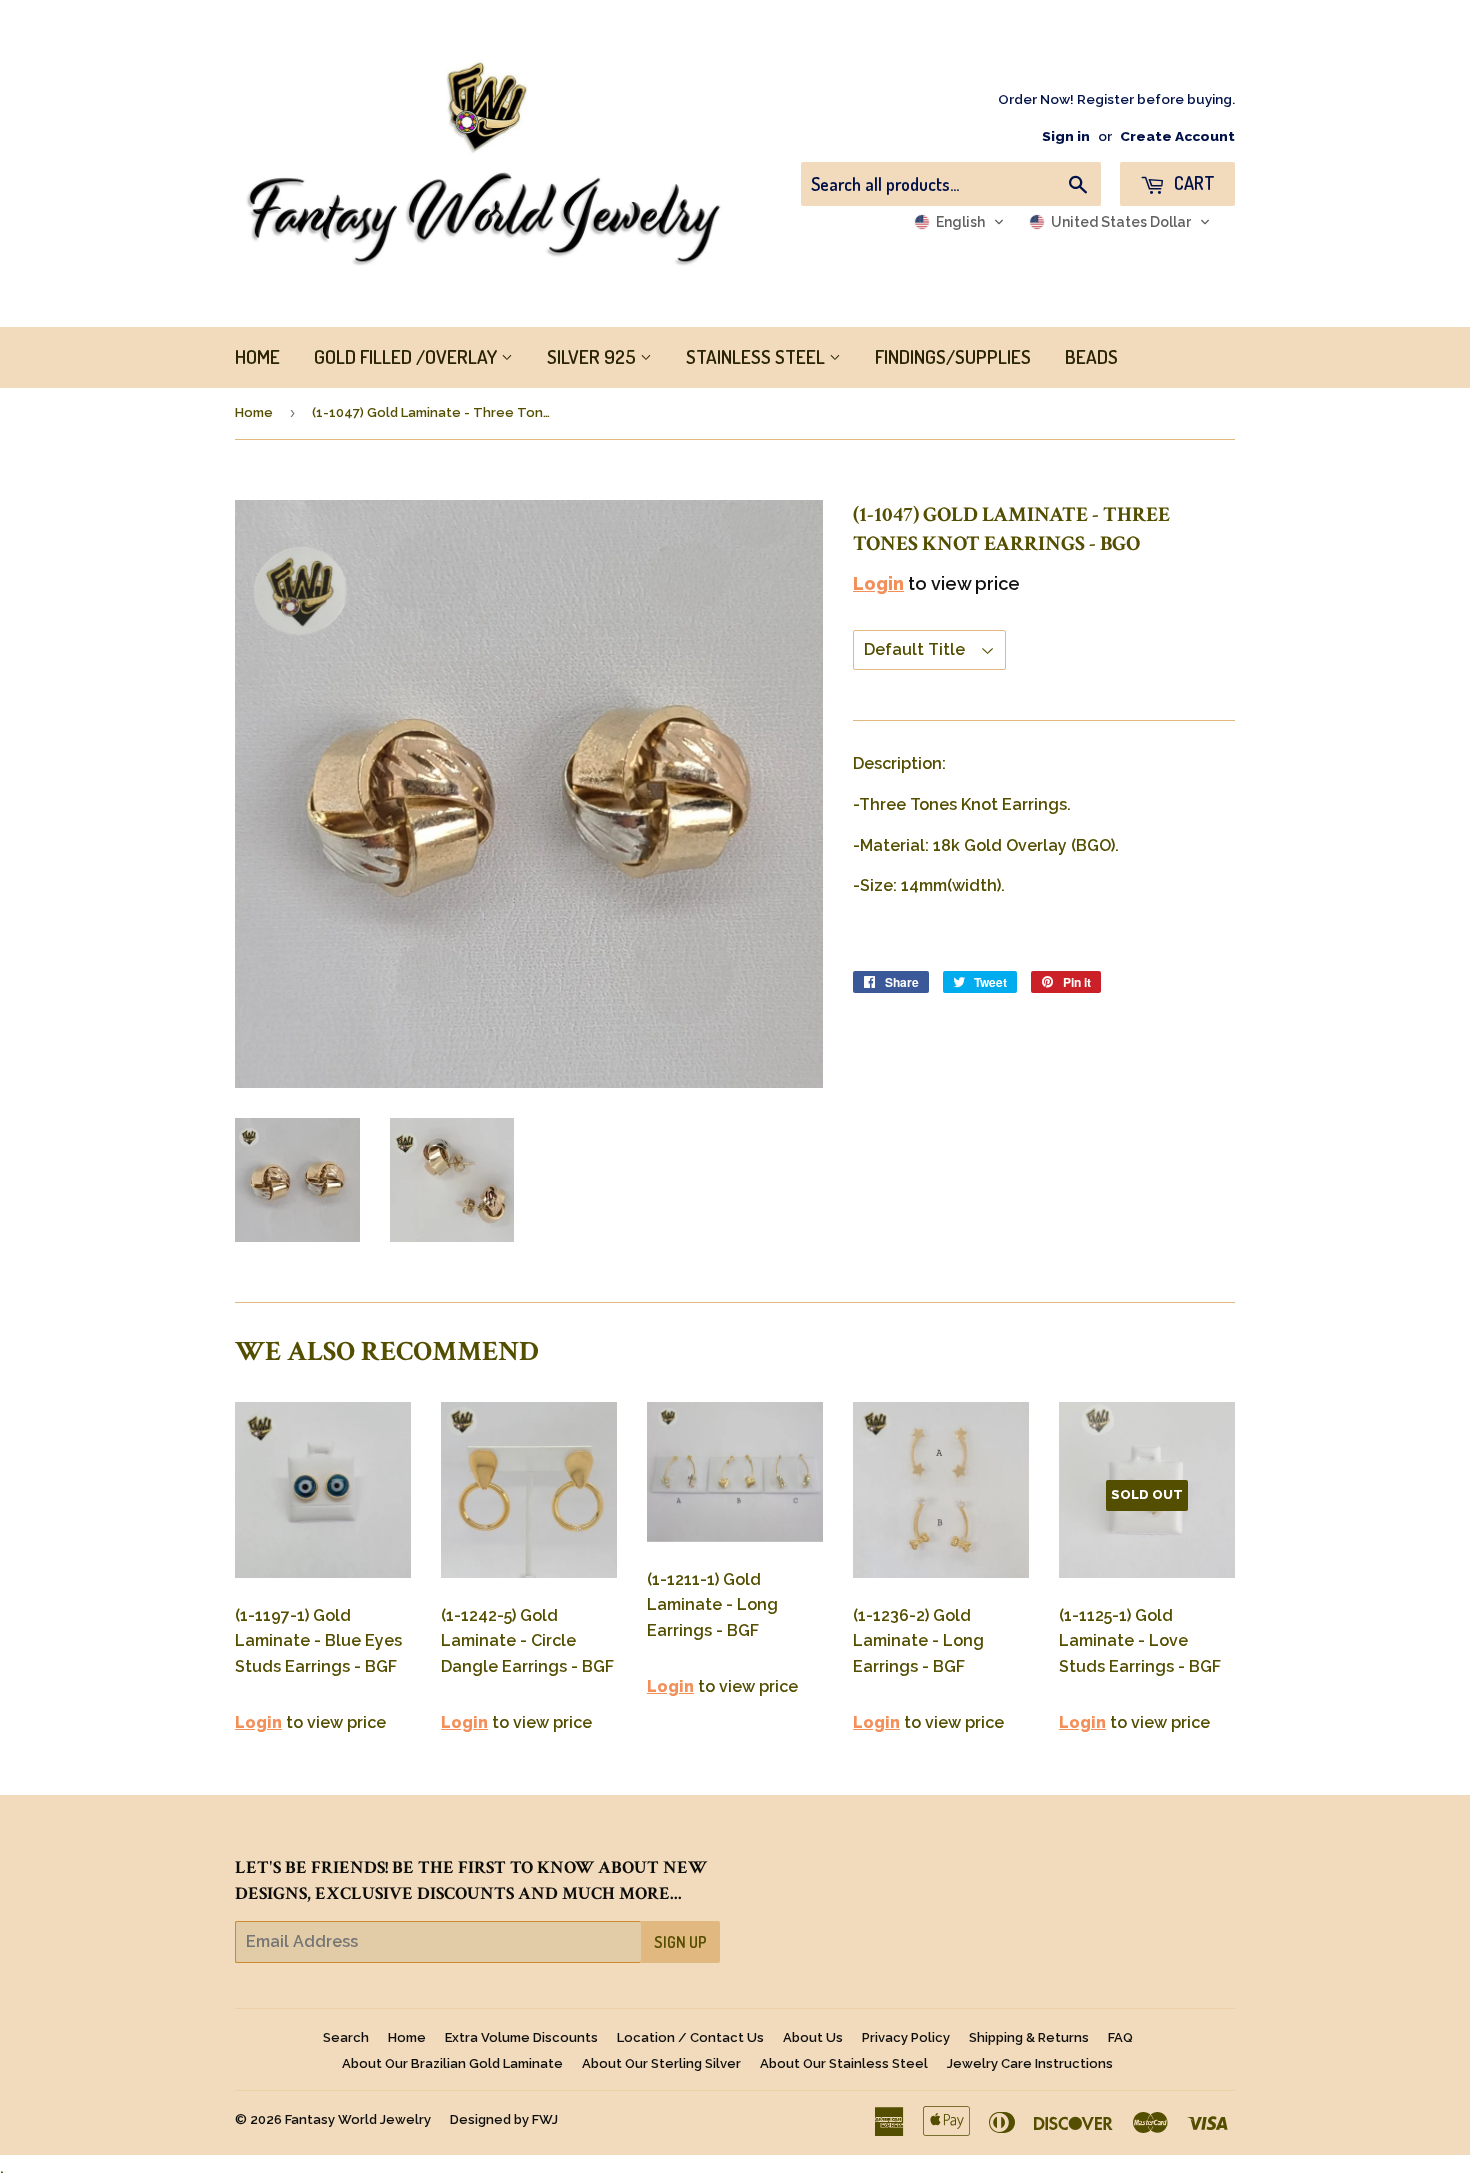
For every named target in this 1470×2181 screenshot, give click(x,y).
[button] (959, 222)
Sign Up (680, 1942)
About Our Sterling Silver (661, 2063)
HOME (257, 356)
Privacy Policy (906, 2037)
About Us (813, 2037)
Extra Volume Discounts (521, 2037)
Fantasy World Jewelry (358, 2119)
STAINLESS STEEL (757, 356)
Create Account (1177, 136)
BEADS (1091, 356)
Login (878, 583)
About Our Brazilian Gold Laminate (452, 2063)
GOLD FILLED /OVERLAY (407, 356)
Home (254, 412)
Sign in (1066, 136)
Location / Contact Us (690, 2037)
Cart (1192, 183)
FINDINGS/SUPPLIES (953, 356)
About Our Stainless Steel (844, 2063)
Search (346, 2037)
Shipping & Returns (1029, 2037)
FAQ (1120, 2037)
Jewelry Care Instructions (1030, 2063)
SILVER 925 (593, 356)
